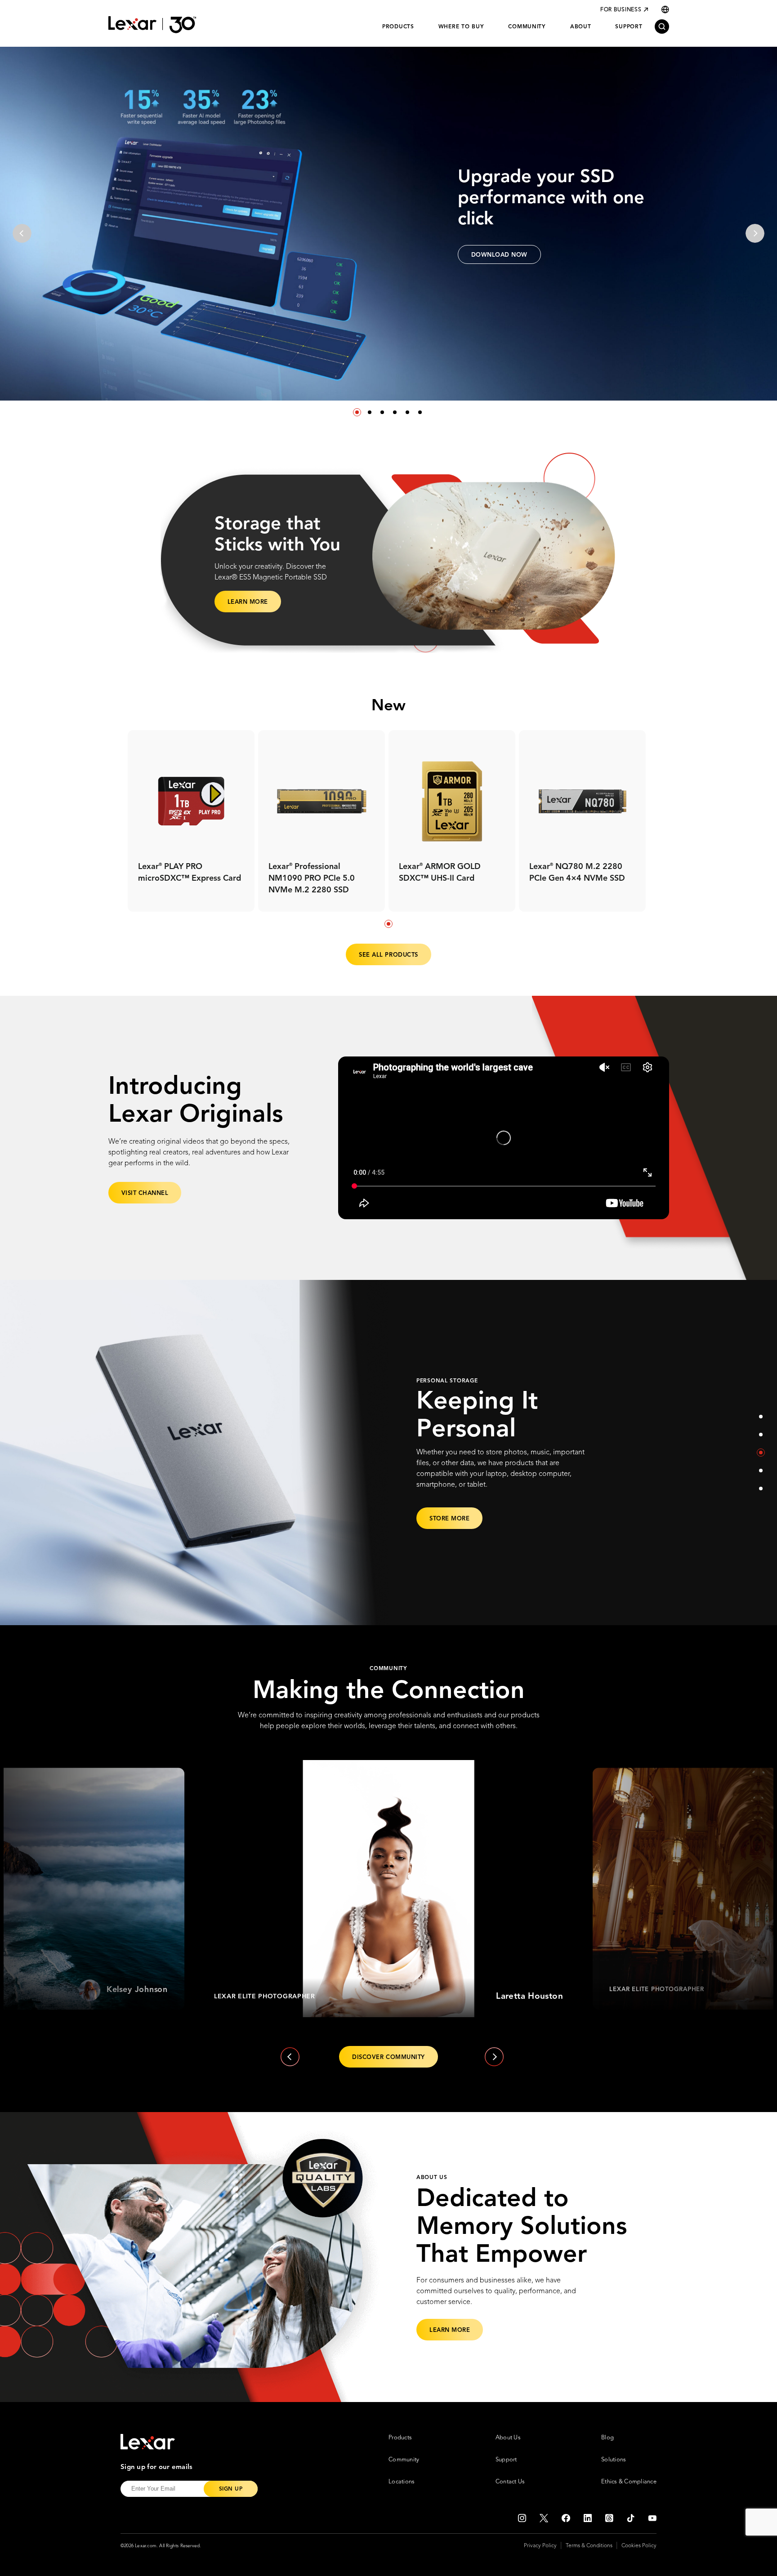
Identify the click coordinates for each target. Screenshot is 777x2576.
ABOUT (581, 27)
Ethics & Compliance (629, 2482)
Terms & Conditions (589, 2546)
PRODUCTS (398, 27)
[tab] (388, 924)
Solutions (614, 2460)
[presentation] (22, 233)
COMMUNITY (527, 27)
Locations (402, 2482)
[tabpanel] (191, 821)
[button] (357, 412)
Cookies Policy (639, 2546)
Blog (607, 2438)
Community (404, 2460)
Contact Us (510, 2482)
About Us (508, 2438)
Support (506, 2460)
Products (400, 2438)
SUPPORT (629, 27)
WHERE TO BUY (461, 27)
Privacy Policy (540, 2546)
